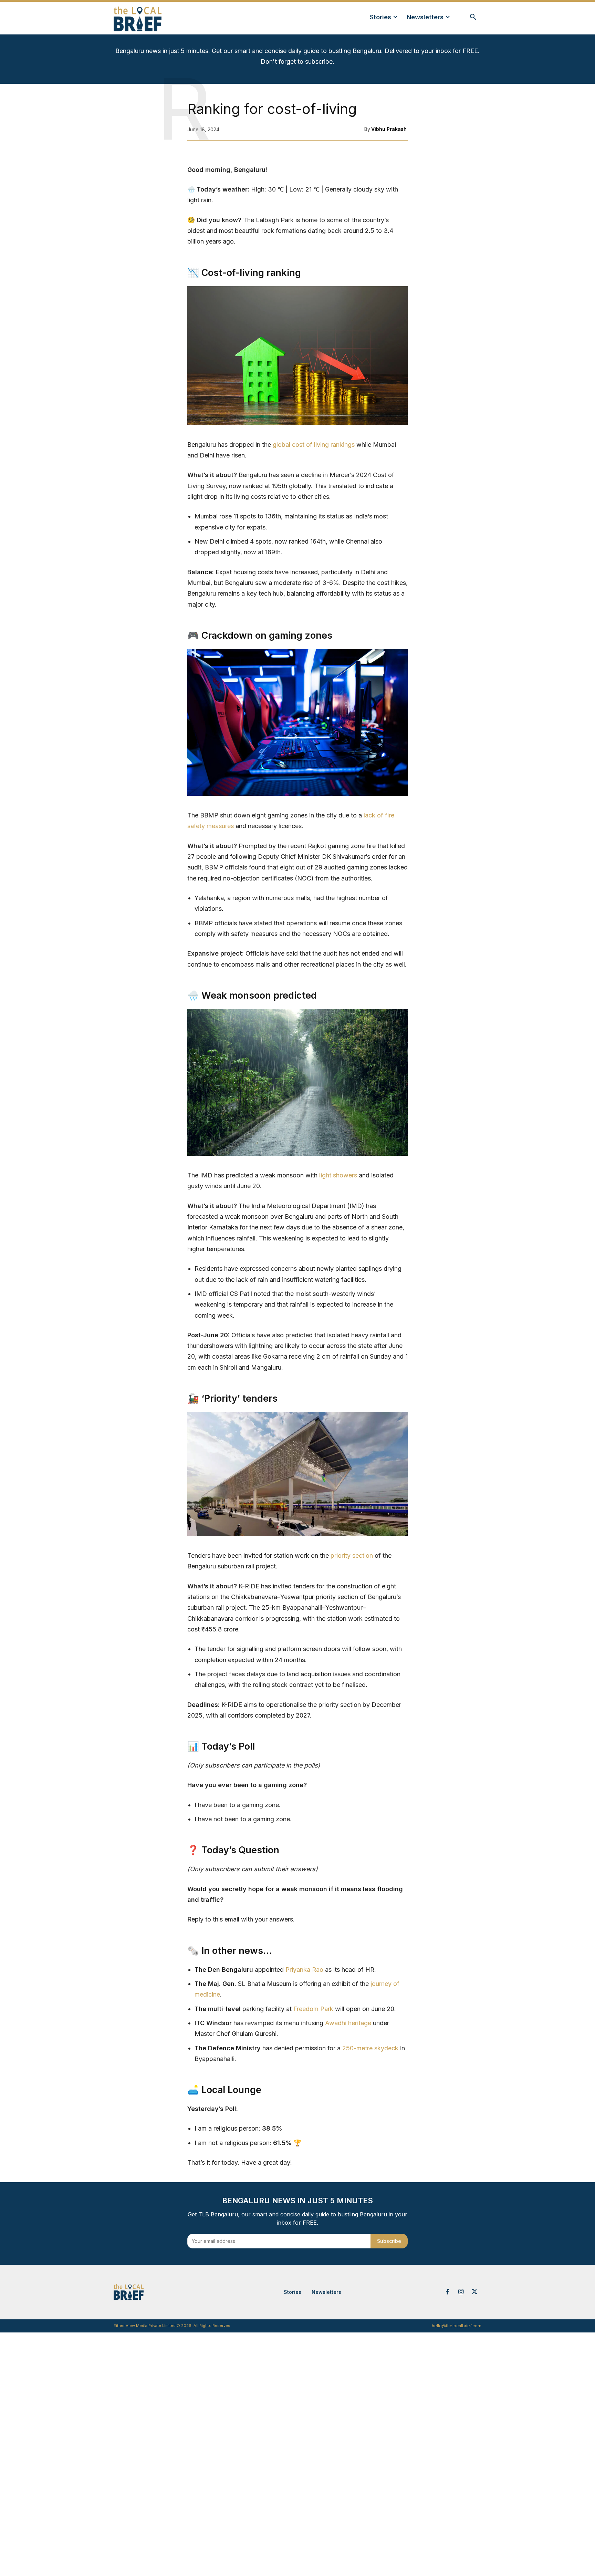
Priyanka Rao (304, 1970)
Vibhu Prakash (389, 129)
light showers (338, 1175)
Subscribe (389, 2241)
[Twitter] (474, 2292)
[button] (473, 17)
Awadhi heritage (348, 2023)
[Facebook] (447, 2292)
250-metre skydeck (370, 2048)
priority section (352, 1555)
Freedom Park (313, 2009)
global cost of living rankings (314, 445)
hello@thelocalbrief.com (457, 2326)
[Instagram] (461, 2292)
